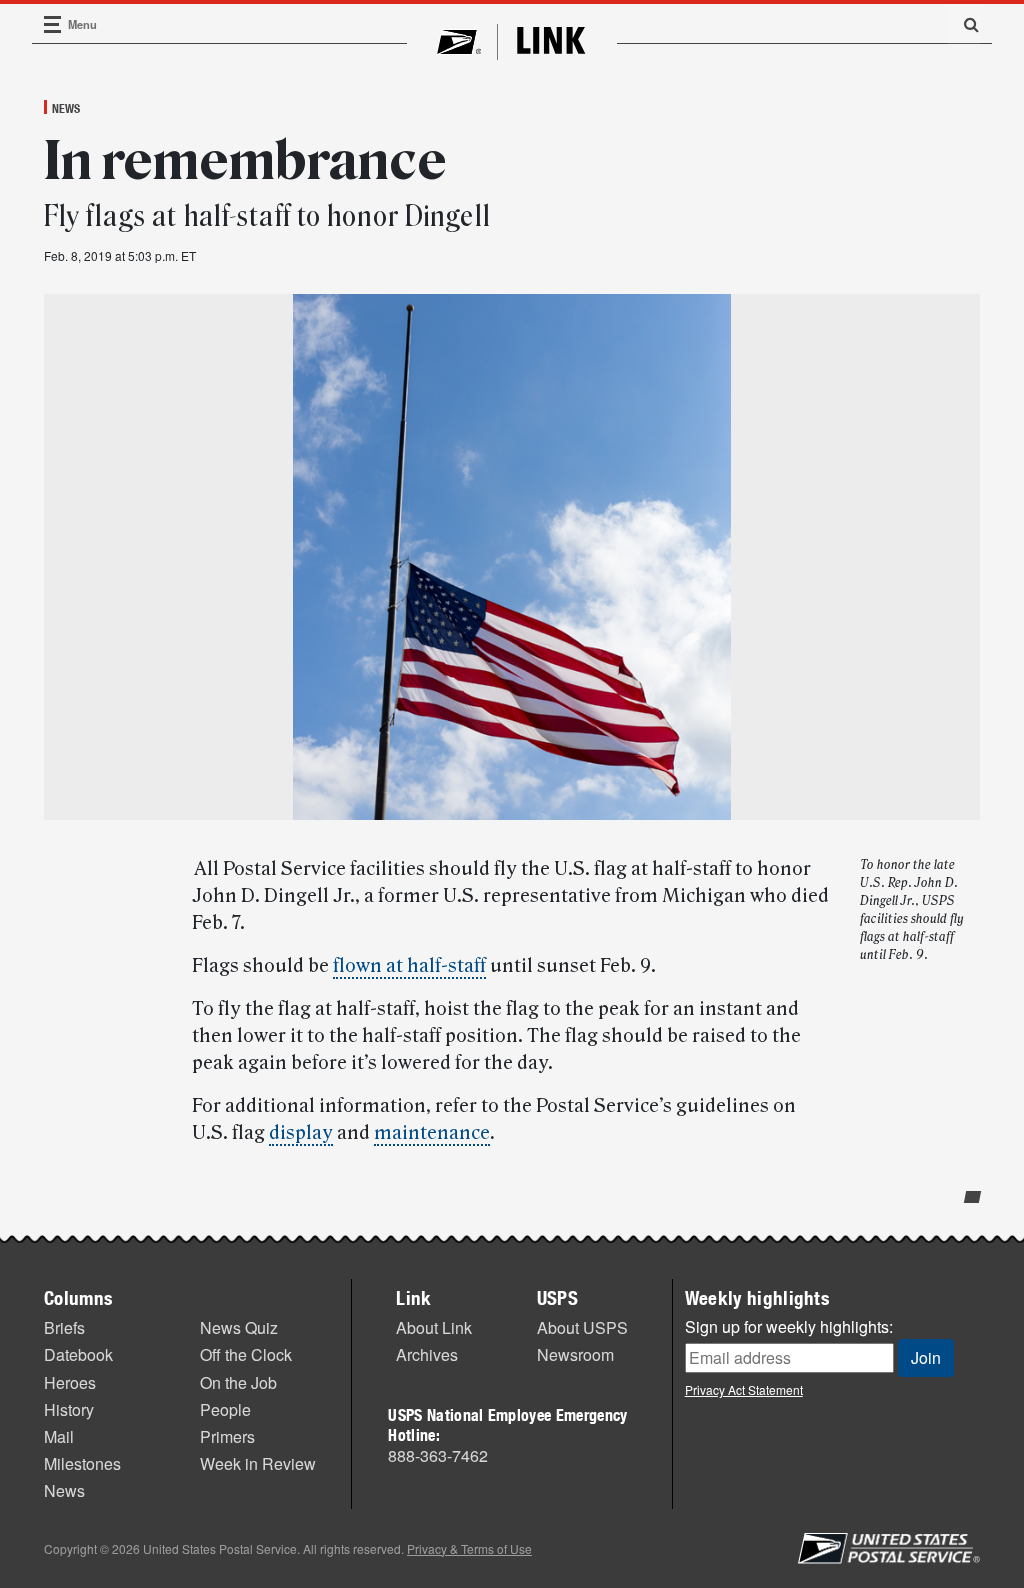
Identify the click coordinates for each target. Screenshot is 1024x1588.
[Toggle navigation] (53, 24)
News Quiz (239, 1327)
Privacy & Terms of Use (469, 1548)
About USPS (582, 1327)
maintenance (432, 1133)
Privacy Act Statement (744, 1389)
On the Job (238, 1382)
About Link (434, 1327)
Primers (227, 1436)
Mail (59, 1436)
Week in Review (258, 1463)
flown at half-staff (409, 966)
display (301, 1133)
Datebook (78, 1354)
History (69, 1409)
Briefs (64, 1327)
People (225, 1409)
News (66, 108)
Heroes (70, 1382)
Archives (427, 1354)
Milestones (82, 1463)
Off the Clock (246, 1354)
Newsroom (575, 1354)
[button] (964, 24)
